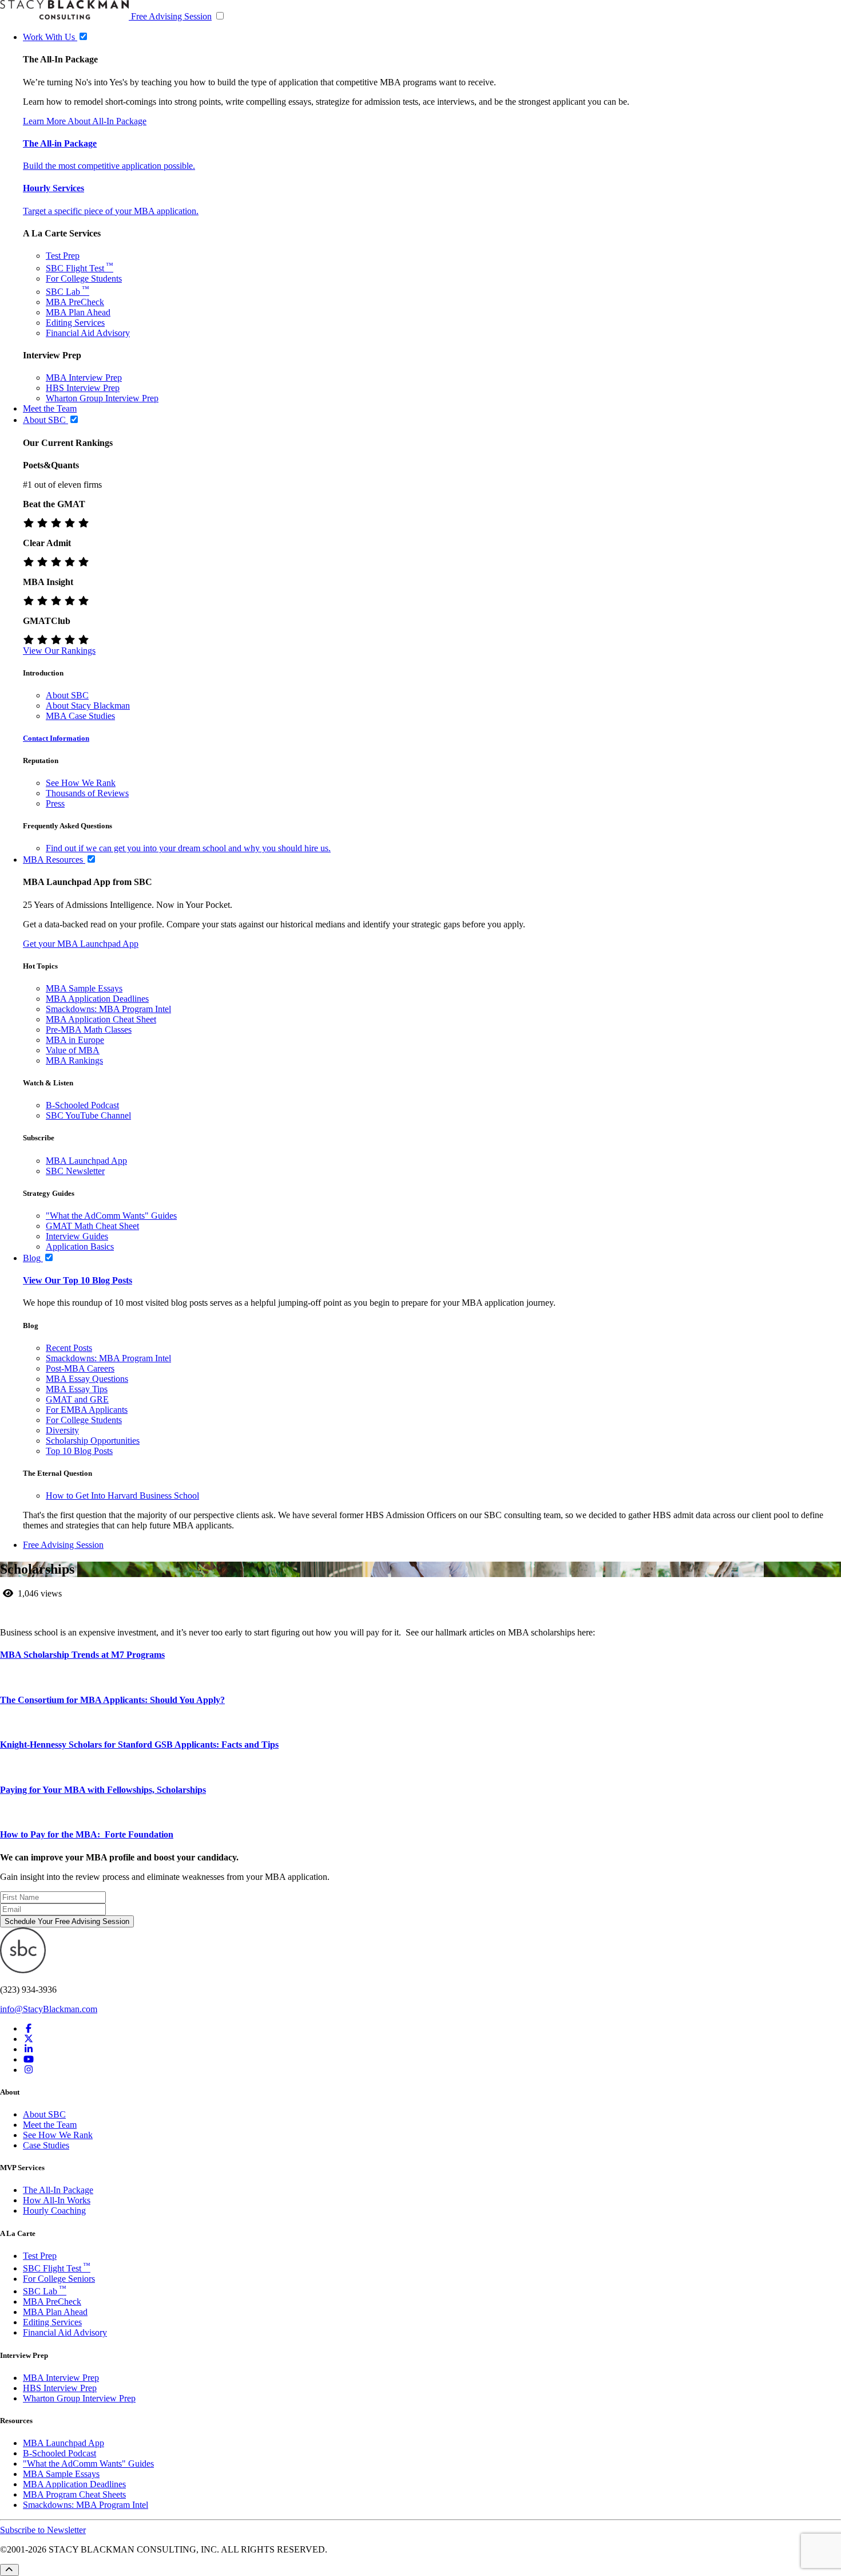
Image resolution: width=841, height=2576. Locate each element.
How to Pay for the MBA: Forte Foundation (87, 1834)
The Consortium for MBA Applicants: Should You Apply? (112, 1700)
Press (55, 803)
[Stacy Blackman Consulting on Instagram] (29, 2070)
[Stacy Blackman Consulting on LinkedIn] (29, 2049)
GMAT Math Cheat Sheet (92, 1226)
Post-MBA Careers (80, 1368)
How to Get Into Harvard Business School (122, 1496)
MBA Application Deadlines (97, 999)
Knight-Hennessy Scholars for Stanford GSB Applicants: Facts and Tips (139, 1745)
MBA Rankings (74, 1060)
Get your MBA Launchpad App (81, 944)
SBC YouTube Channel (88, 1115)
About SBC (67, 695)
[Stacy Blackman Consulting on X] (29, 2039)
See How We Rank (81, 783)
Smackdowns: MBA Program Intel (108, 1009)
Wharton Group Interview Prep (102, 398)
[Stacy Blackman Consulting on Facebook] (29, 2028)
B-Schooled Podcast (82, 1105)
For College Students (84, 278)
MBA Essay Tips (77, 1389)
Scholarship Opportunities (93, 1441)
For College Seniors (59, 2279)
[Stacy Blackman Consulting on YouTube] (29, 2059)
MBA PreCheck (75, 302)
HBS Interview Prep (83, 388)
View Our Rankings (59, 651)
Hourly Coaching (54, 2210)
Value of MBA (73, 1050)
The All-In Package (58, 2190)
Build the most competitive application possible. (109, 166)
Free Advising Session (171, 16)
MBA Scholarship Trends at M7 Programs (82, 1655)
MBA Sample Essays (84, 988)
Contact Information (56, 738)
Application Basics (80, 1246)
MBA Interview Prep (84, 378)
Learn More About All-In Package (85, 121)
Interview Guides (77, 1236)
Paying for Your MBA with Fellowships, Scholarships (103, 1790)
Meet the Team (50, 2125)
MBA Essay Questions (87, 1379)
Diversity (62, 1430)
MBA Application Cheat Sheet (101, 1019)
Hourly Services (53, 188)
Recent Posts (69, 1348)
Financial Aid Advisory (88, 333)
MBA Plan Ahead (78, 312)
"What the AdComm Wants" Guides (111, 1216)
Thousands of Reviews (87, 793)
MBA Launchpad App (86, 1161)
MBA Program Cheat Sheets (74, 2494)
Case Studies (46, 2145)
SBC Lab (68, 292)
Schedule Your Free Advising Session (67, 1921)
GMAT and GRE (77, 1399)
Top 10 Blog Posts (79, 1451)
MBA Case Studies (80, 716)
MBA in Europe (75, 1040)
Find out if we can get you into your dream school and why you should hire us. (188, 848)
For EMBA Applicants (87, 1410)
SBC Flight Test (80, 268)
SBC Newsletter (75, 1171)
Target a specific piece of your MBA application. (111, 211)
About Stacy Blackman (88, 706)
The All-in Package (60, 143)
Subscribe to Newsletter (43, 2530)
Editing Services (75, 323)
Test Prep (63, 256)
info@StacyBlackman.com (49, 2009)
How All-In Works (57, 2200)
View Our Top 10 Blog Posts (78, 1280)
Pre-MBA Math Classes (89, 1030)
